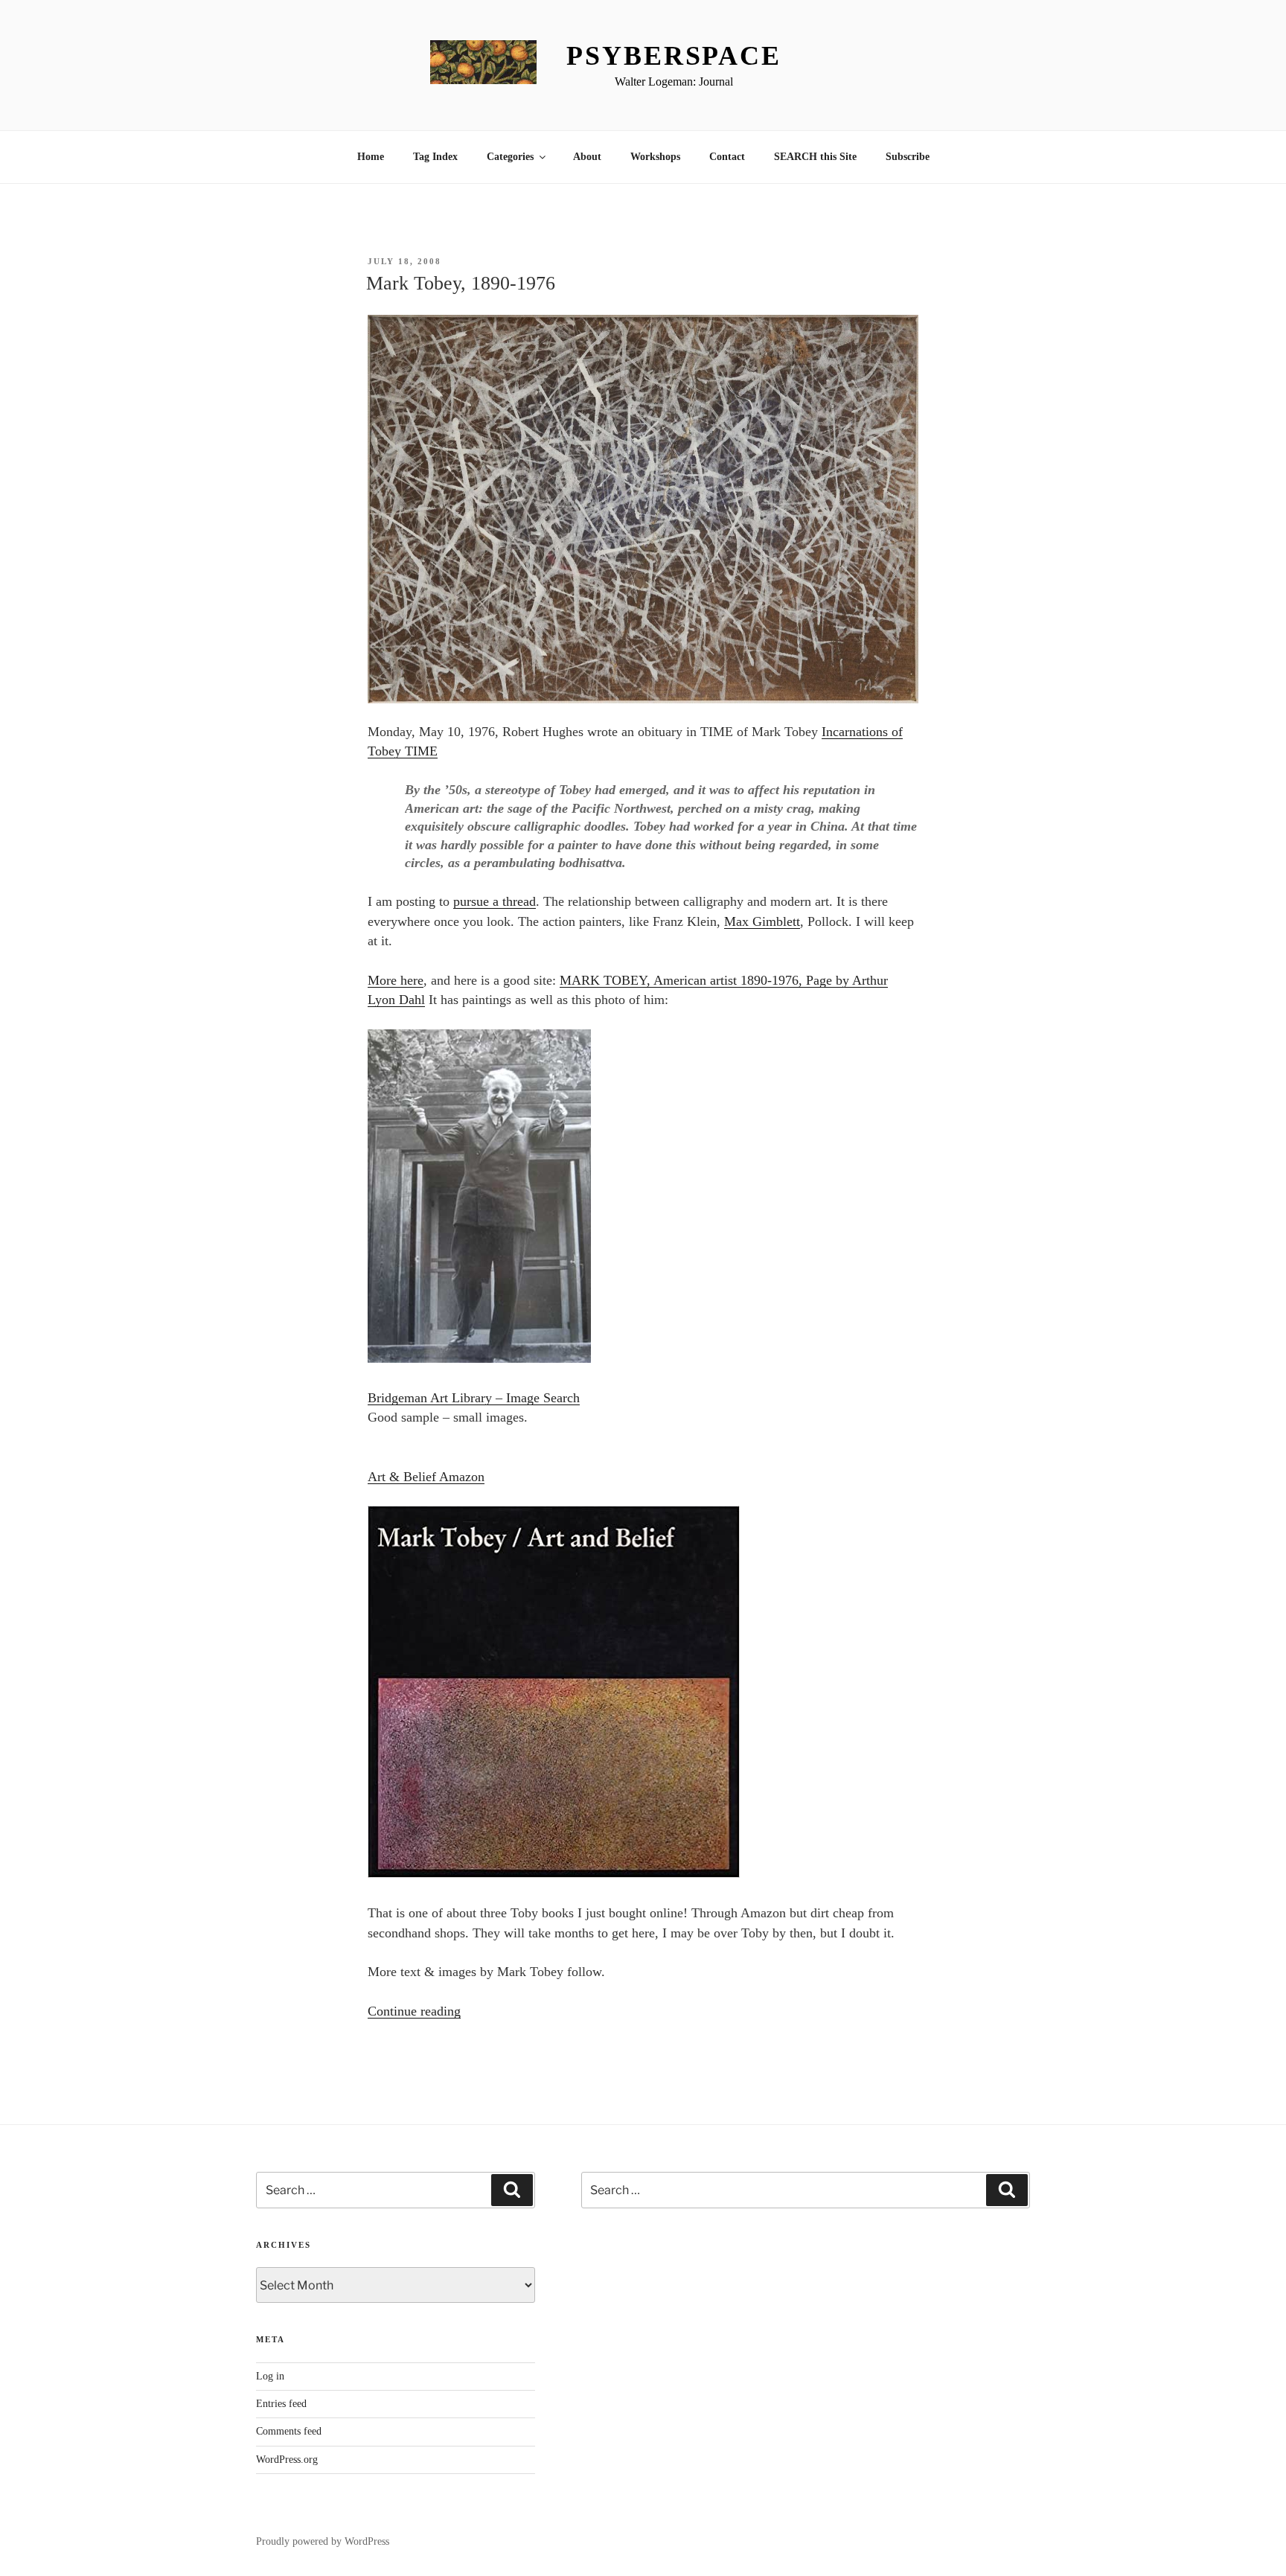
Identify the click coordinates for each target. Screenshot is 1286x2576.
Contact (727, 157)
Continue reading (414, 2011)
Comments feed (289, 2431)
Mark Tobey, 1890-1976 (461, 283)
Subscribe (908, 157)
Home (371, 157)
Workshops (655, 157)
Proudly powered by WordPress (323, 2541)
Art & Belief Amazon (426, 1477)
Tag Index (435, 157)
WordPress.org (287, 2460)
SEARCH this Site (815, 157)
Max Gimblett (762, 921)
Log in (270, 2376)
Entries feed (281, 2404)
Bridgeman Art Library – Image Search (474, 1398)
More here (396, 980)
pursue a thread (495, 901)
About (587, 157)
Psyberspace (674, 56)
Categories (510, 157)
